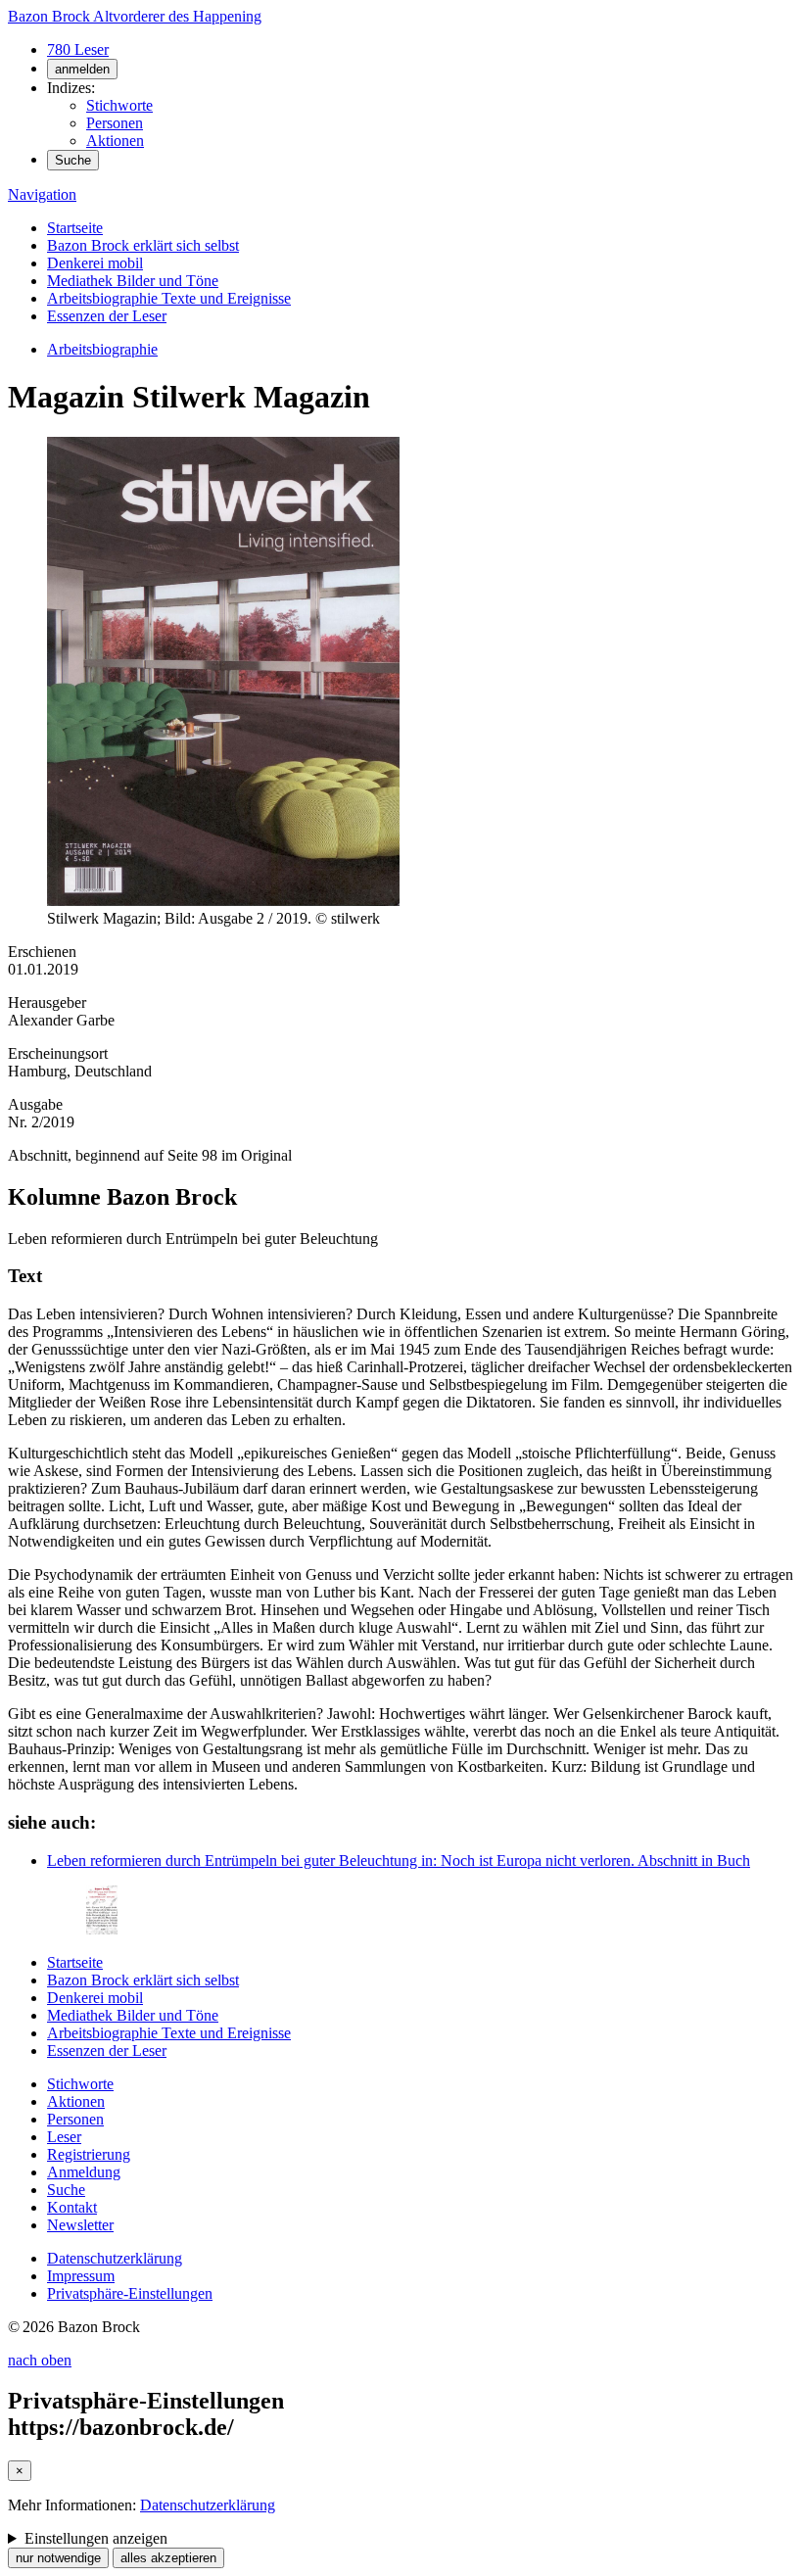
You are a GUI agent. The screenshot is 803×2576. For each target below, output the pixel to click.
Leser (64, 2137)
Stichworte (119, 105)
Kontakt (72, 2207)
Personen (115, 123)
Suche (73, 160)
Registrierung (89, 2154)
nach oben (40, 2360)
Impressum (81, 2276)
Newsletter (80, 2225)
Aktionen (115, 141)
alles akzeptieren (168, 2558)
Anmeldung (84, 2172)
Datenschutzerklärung (115, 2258)
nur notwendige (58, 2558)
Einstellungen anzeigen (96, 2538)
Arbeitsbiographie (102, 349)
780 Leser (78, 49)
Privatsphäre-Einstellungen (130, 2293)
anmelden (82, 69)
